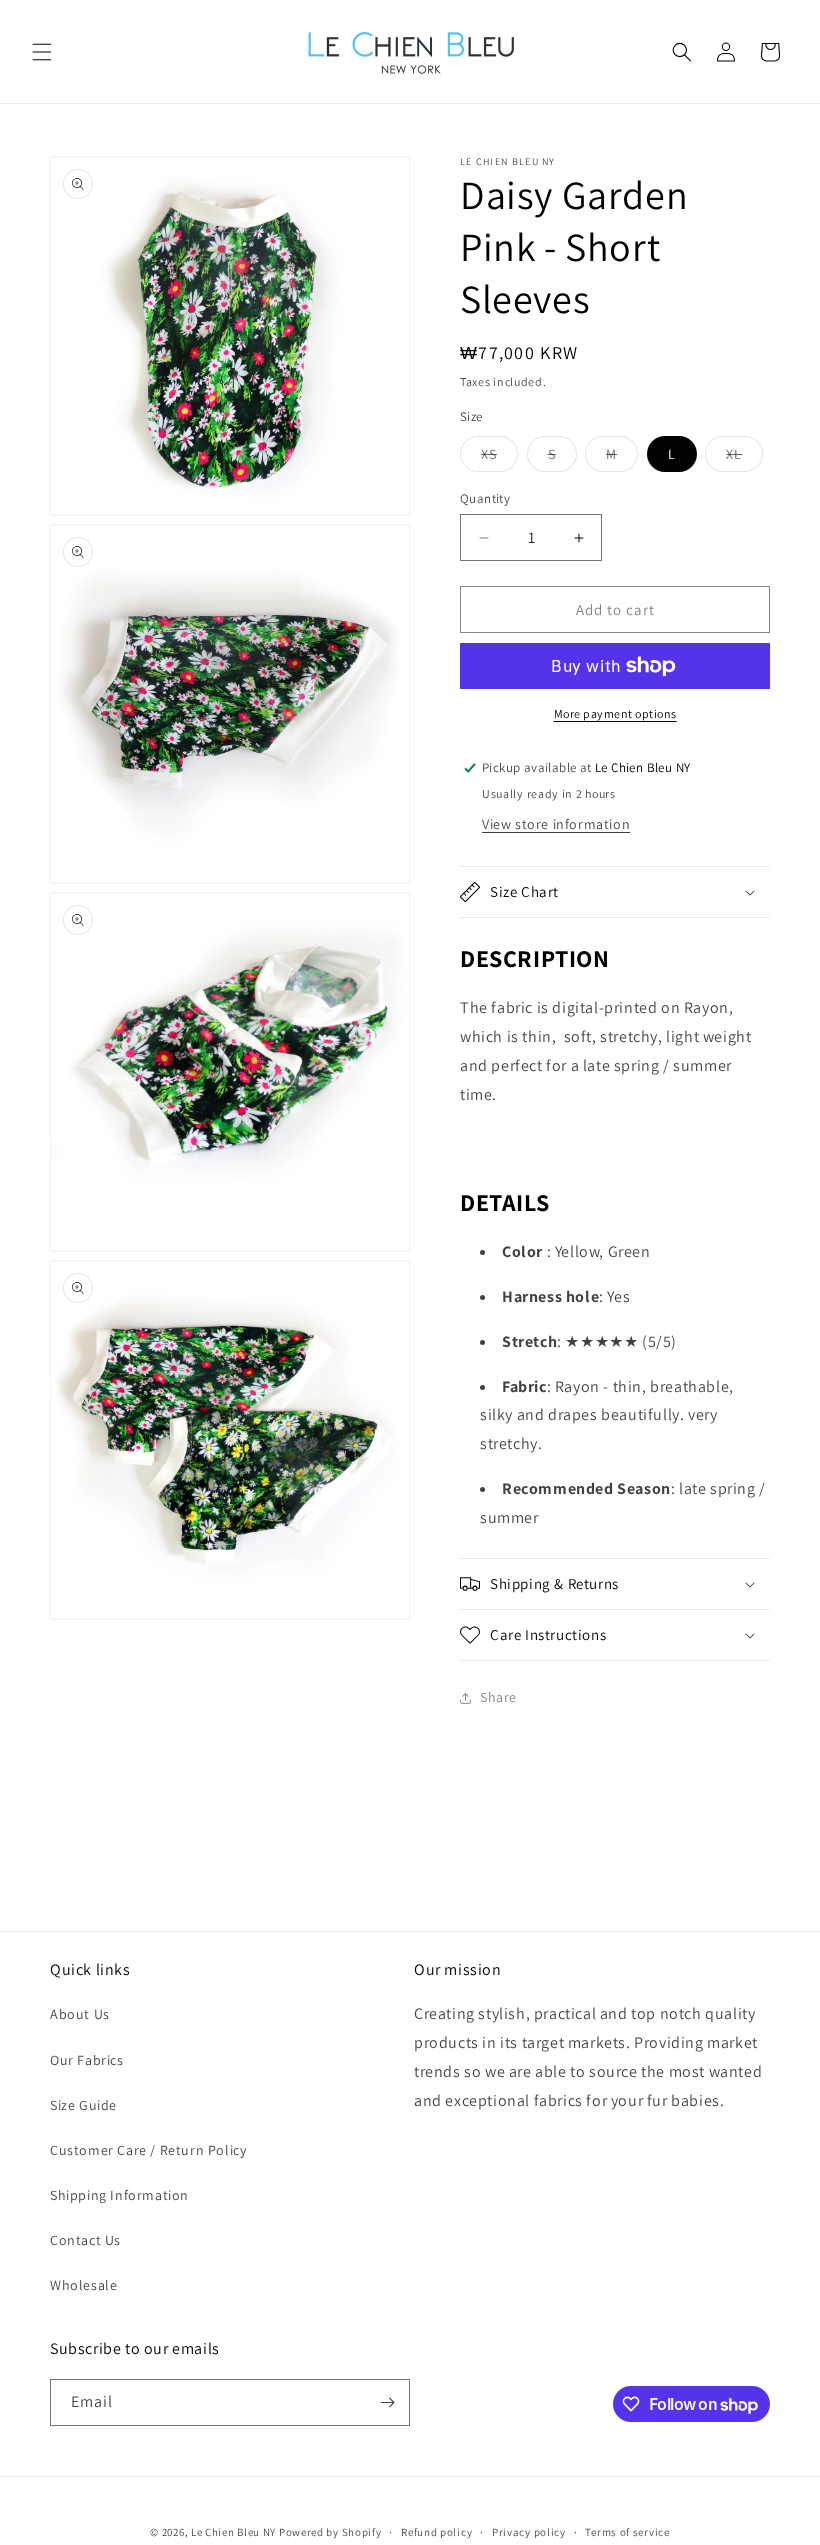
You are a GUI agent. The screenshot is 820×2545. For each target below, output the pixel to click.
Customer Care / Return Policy (148, 2150)
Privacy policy (529, 2532)
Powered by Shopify (330, 2532)
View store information (556, 824)
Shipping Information (119, 2195)
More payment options (615, 713)
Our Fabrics (87, 2060)
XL (744, 458)
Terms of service (627, 2532)
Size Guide (83, 2105)
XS (499, 458)
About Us (80, 2014)
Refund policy (436, 2532)
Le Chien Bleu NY (233, 2532)
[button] (42, 52)
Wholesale (83, 2285)
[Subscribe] (387, 2402)
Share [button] (498, 1697)
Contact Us (85, 2240)
